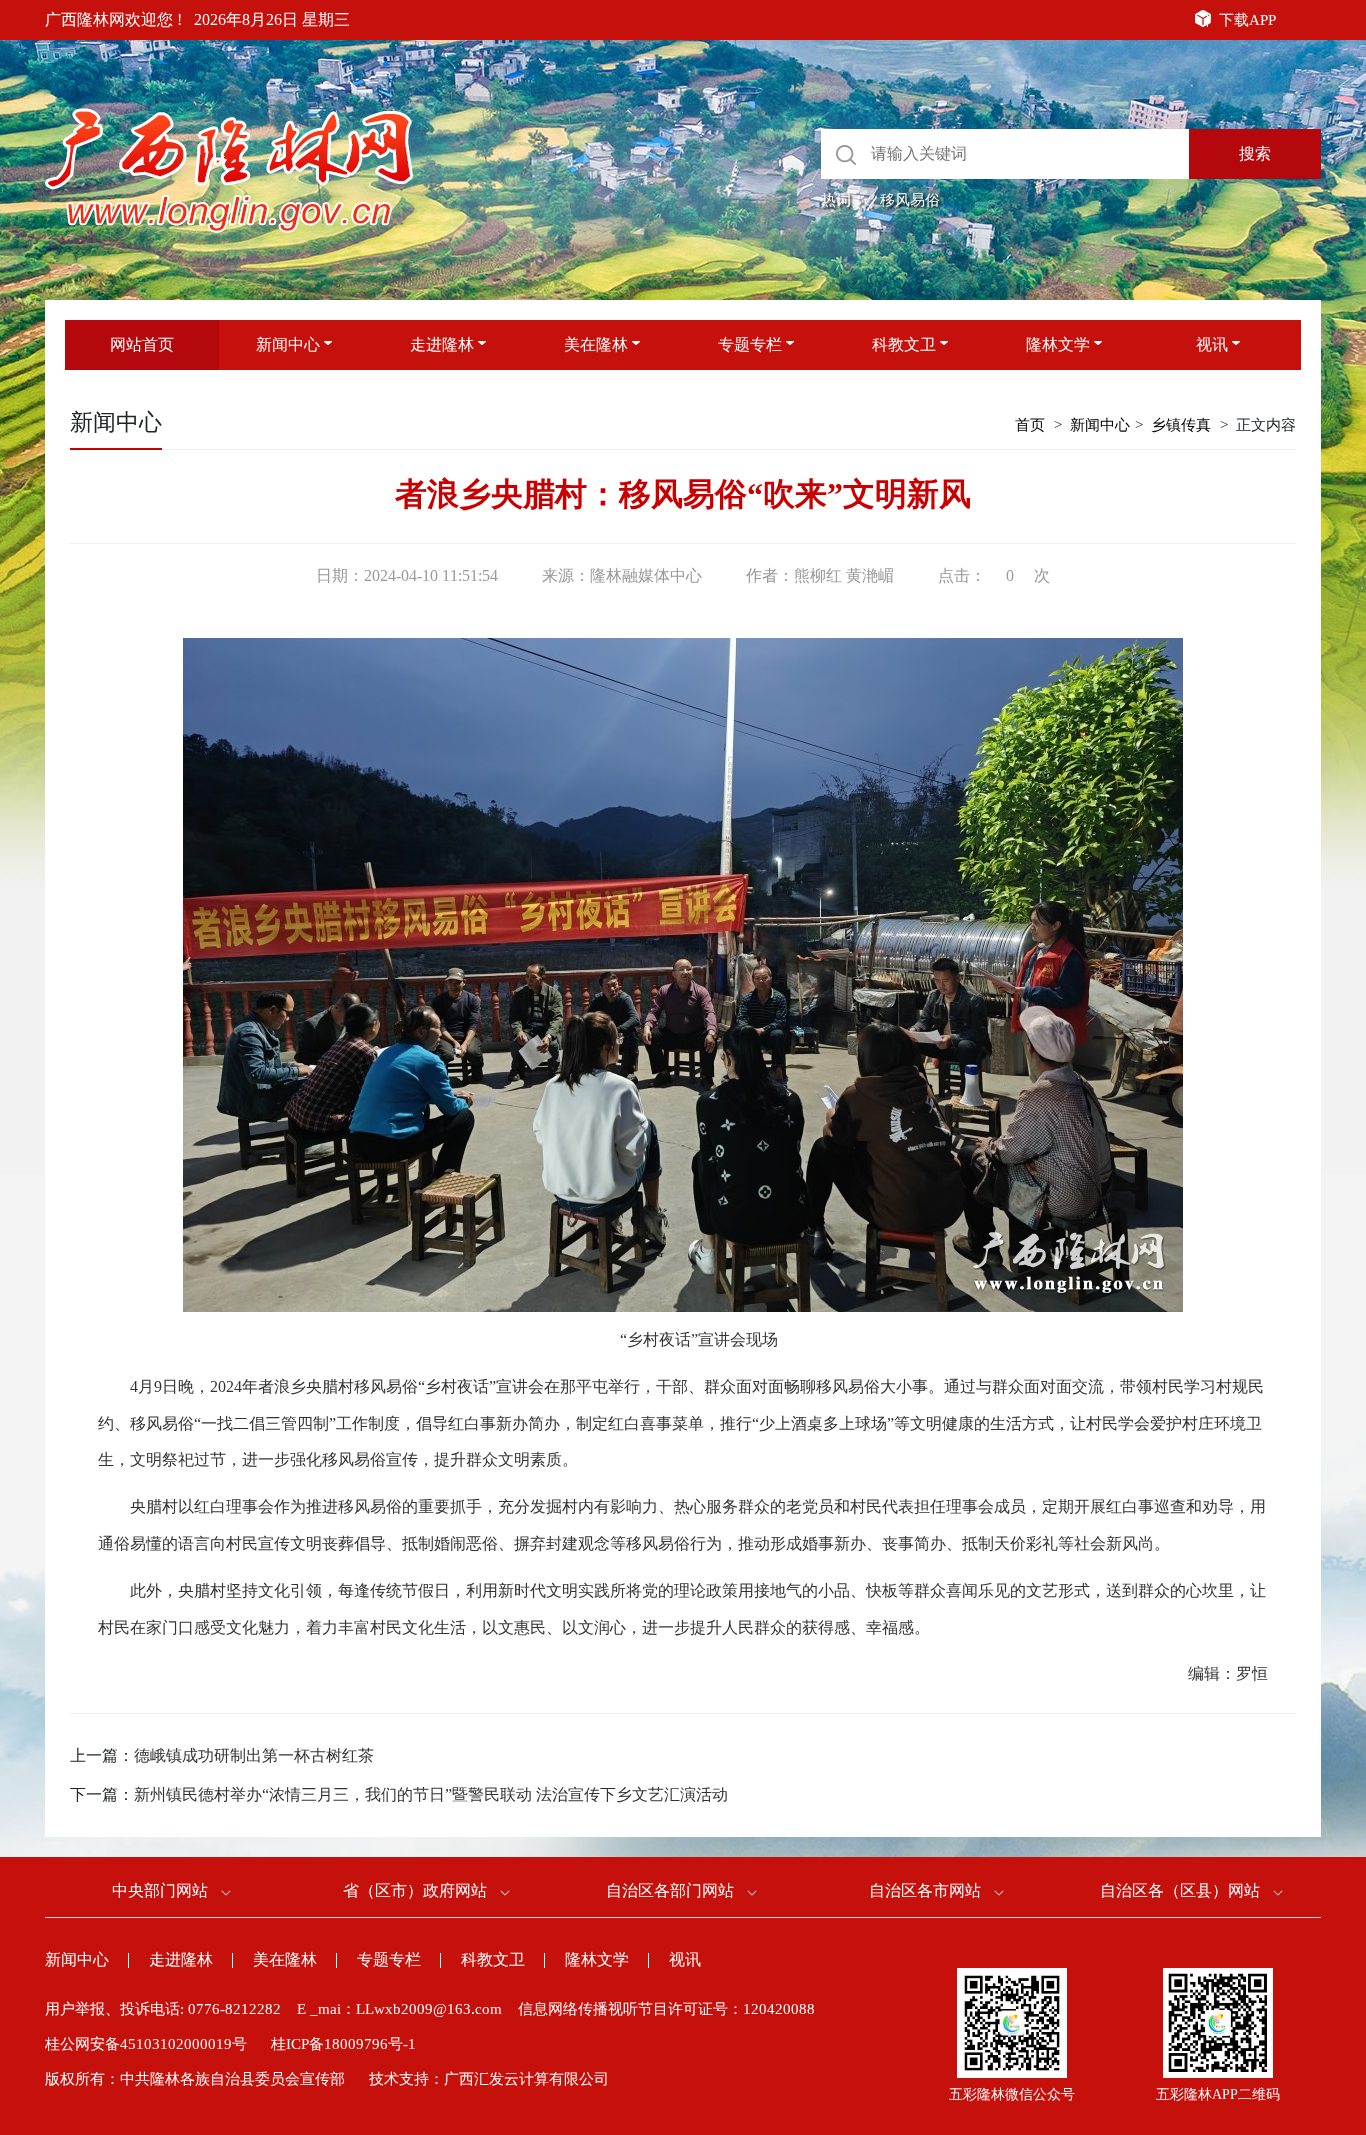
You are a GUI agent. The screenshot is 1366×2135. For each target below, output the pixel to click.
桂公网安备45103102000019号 (146, 2044)
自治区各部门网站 (670, 1890)
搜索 (1255, 153)
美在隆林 (596, 344)
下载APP (1247, 20)
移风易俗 (910, 200)
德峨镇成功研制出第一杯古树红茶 (254, 1755)
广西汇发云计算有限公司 (526, 2079)
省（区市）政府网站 (415, 1890)
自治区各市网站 (925, 1890)
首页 (1030, 425)
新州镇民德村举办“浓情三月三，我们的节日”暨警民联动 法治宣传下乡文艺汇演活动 (431, 1794)
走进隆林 (442, 344)
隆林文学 (1058, 344)
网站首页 (142, 344)
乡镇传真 (1181, 425)
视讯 (1212, 344)
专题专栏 (750, 344)
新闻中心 (288, 344)
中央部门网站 (160, 1890)
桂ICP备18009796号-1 (343, 2044)
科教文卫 (904, 344)
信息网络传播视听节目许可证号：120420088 (666, 2009)
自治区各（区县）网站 (1180, 1890)
